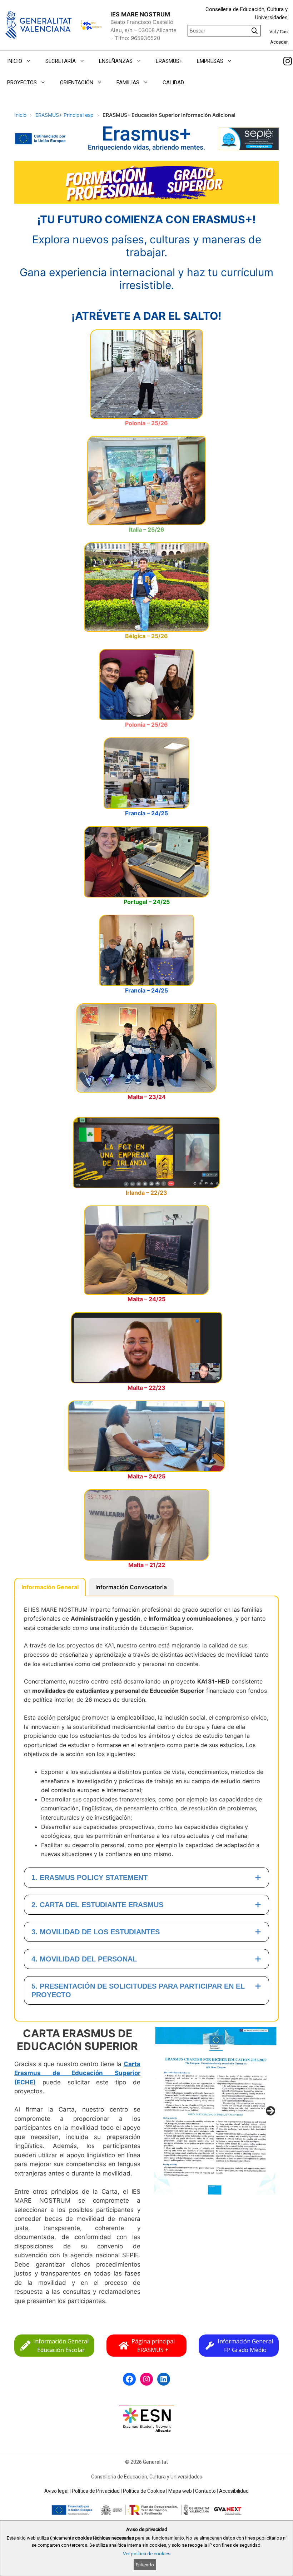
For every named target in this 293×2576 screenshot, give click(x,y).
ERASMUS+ (169, 61)
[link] (288, 61)
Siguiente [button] (270, 2111)
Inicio (20, 115)
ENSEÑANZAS (116, 61)
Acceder (279, 42)
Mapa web (180, 2491)
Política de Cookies (144, 2491)
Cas (284, 32)
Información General (50, 1587)
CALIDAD (173, 83)
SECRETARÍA (61, 61)
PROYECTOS (22, 83)
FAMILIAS (128, 83)
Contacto (205, 2491)
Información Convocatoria (131, 1587)
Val (273, 32)
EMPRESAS (210, 61)
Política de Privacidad (96, 2491)
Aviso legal (56, 2491)
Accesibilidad (234, 2491)
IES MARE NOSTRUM (140, 14)
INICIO (15, 61)
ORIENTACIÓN (77, 83)
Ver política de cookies (147, 2554)
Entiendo (145, 2565)
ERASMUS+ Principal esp (64, 115)
